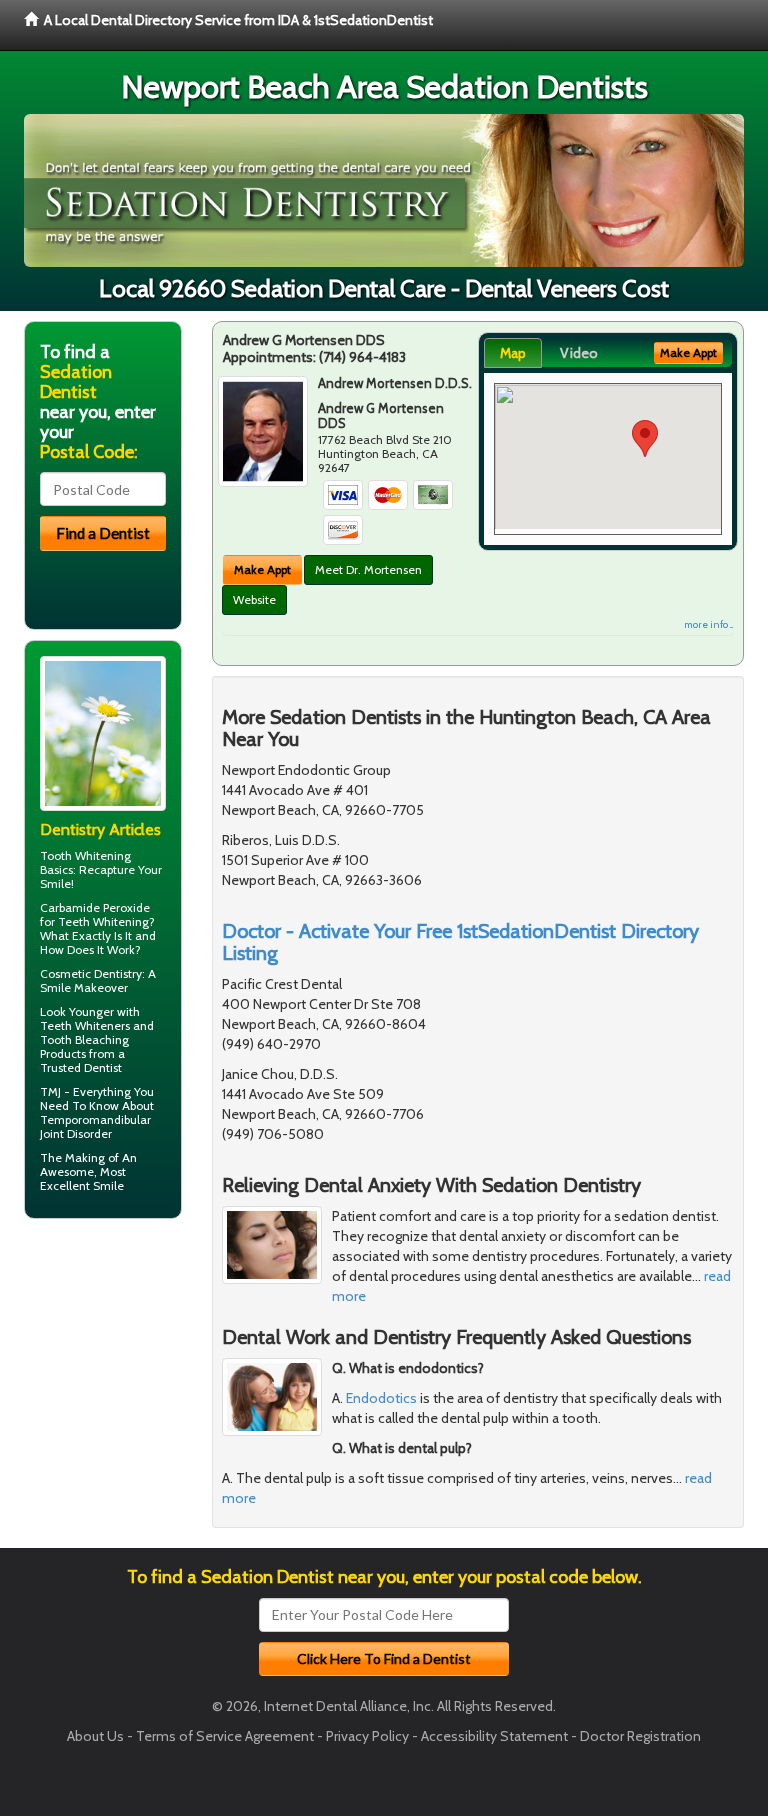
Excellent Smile (82, 1185)
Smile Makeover (84, 987)
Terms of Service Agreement (225, 1736)
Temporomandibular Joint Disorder (95, 1126)
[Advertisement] (126, 1389)
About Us (95, 1736)
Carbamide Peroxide (95, 907)
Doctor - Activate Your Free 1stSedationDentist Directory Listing (460, 942)
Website (254, 599)
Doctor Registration (640, 1736)
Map (513, 353)
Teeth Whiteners (85, 1025)
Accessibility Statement (494, 1736)
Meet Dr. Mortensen (368, 569)
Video (579, 353)
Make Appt (262, 569)
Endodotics (381, 1398)
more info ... (708, 624)
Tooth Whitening (85, 855)
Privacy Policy (367, 1736)
